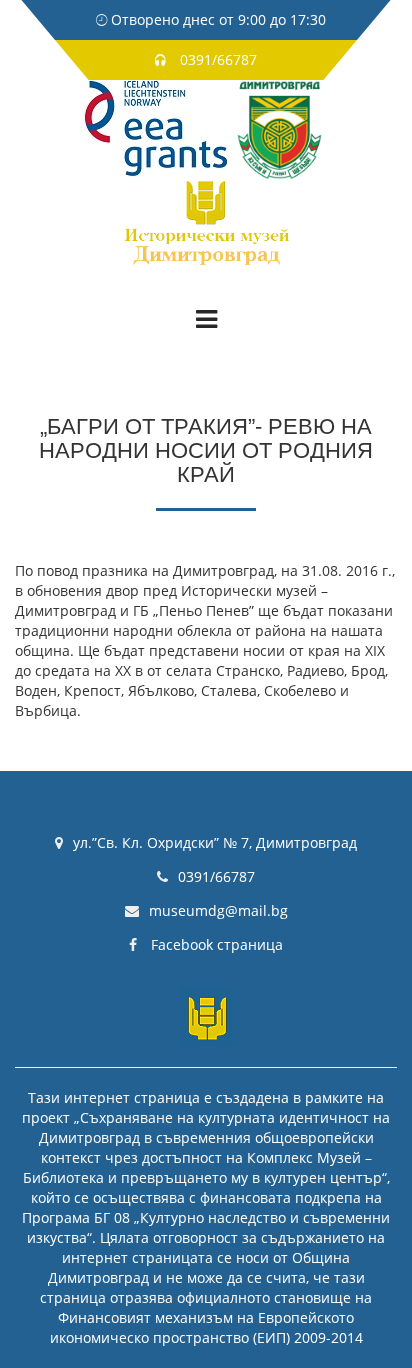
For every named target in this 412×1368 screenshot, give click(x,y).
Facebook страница (215, 944)
